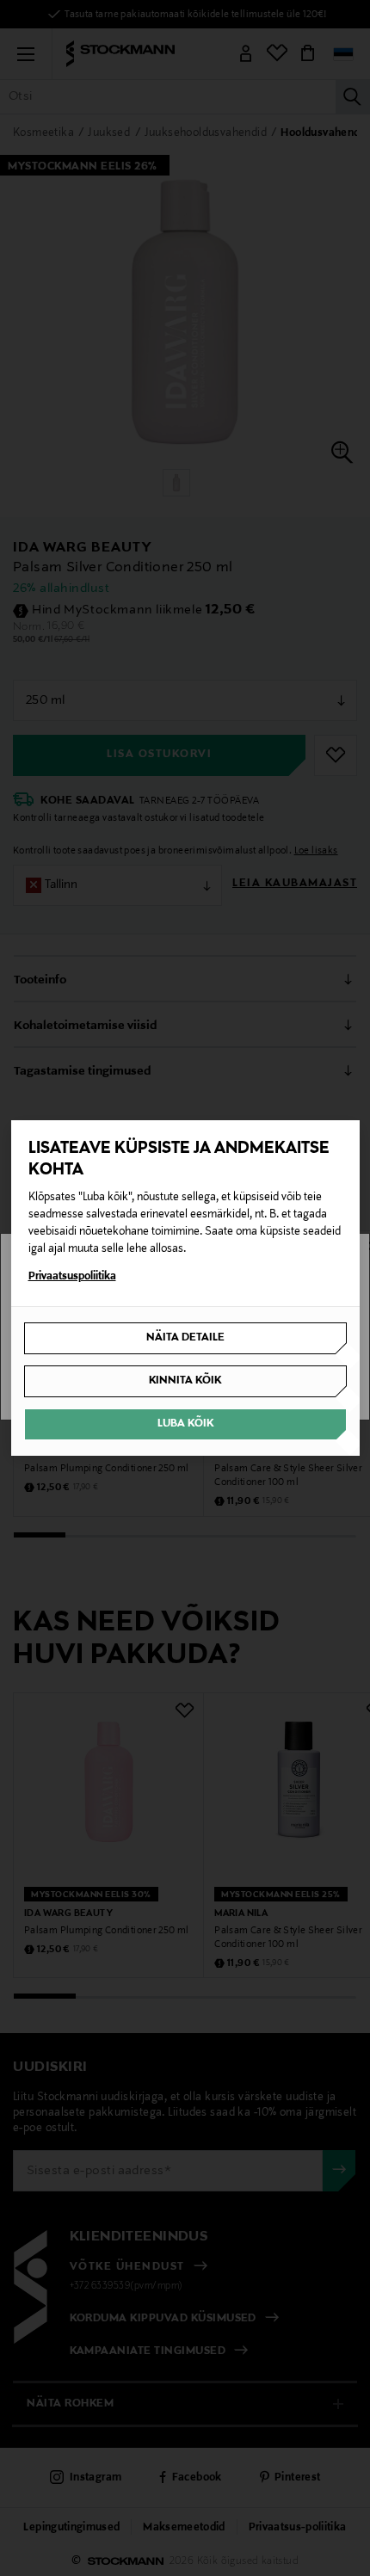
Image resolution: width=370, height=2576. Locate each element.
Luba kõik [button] (185, 1424)
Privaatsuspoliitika (72, 1277)
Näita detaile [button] (185, 1338)
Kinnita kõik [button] (185, 1381)
